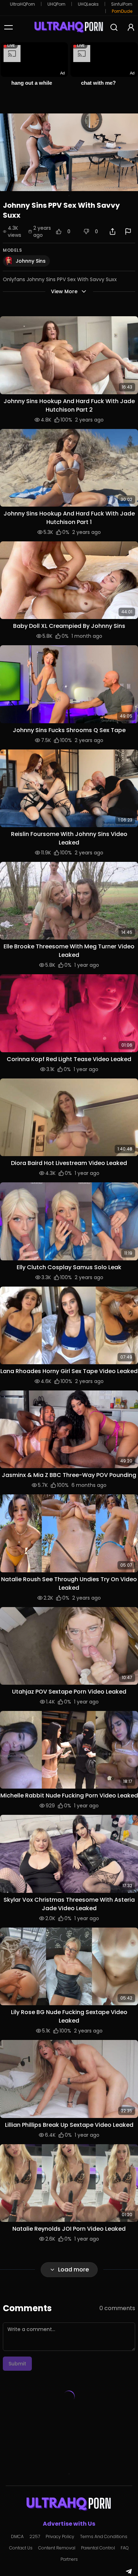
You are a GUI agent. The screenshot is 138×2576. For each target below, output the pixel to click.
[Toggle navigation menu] (8, 27)
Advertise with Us (69, 2524)
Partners (69, 2559)
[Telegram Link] (129, 2571)
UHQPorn (56, 4)
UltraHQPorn (22, 4)
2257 (35, 2537)
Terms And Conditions (104, 2537)
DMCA (17, 2537)
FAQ (125, 2548)
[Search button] (114, 27)
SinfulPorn (122, 4)
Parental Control (98, 2548)
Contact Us (21, 2548)
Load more (73, 2270)
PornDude (122, 11)
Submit (17, 2364)
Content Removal (57, 2548)
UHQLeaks (88, 4)
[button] (69, 355)
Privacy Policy (60, 2537)
